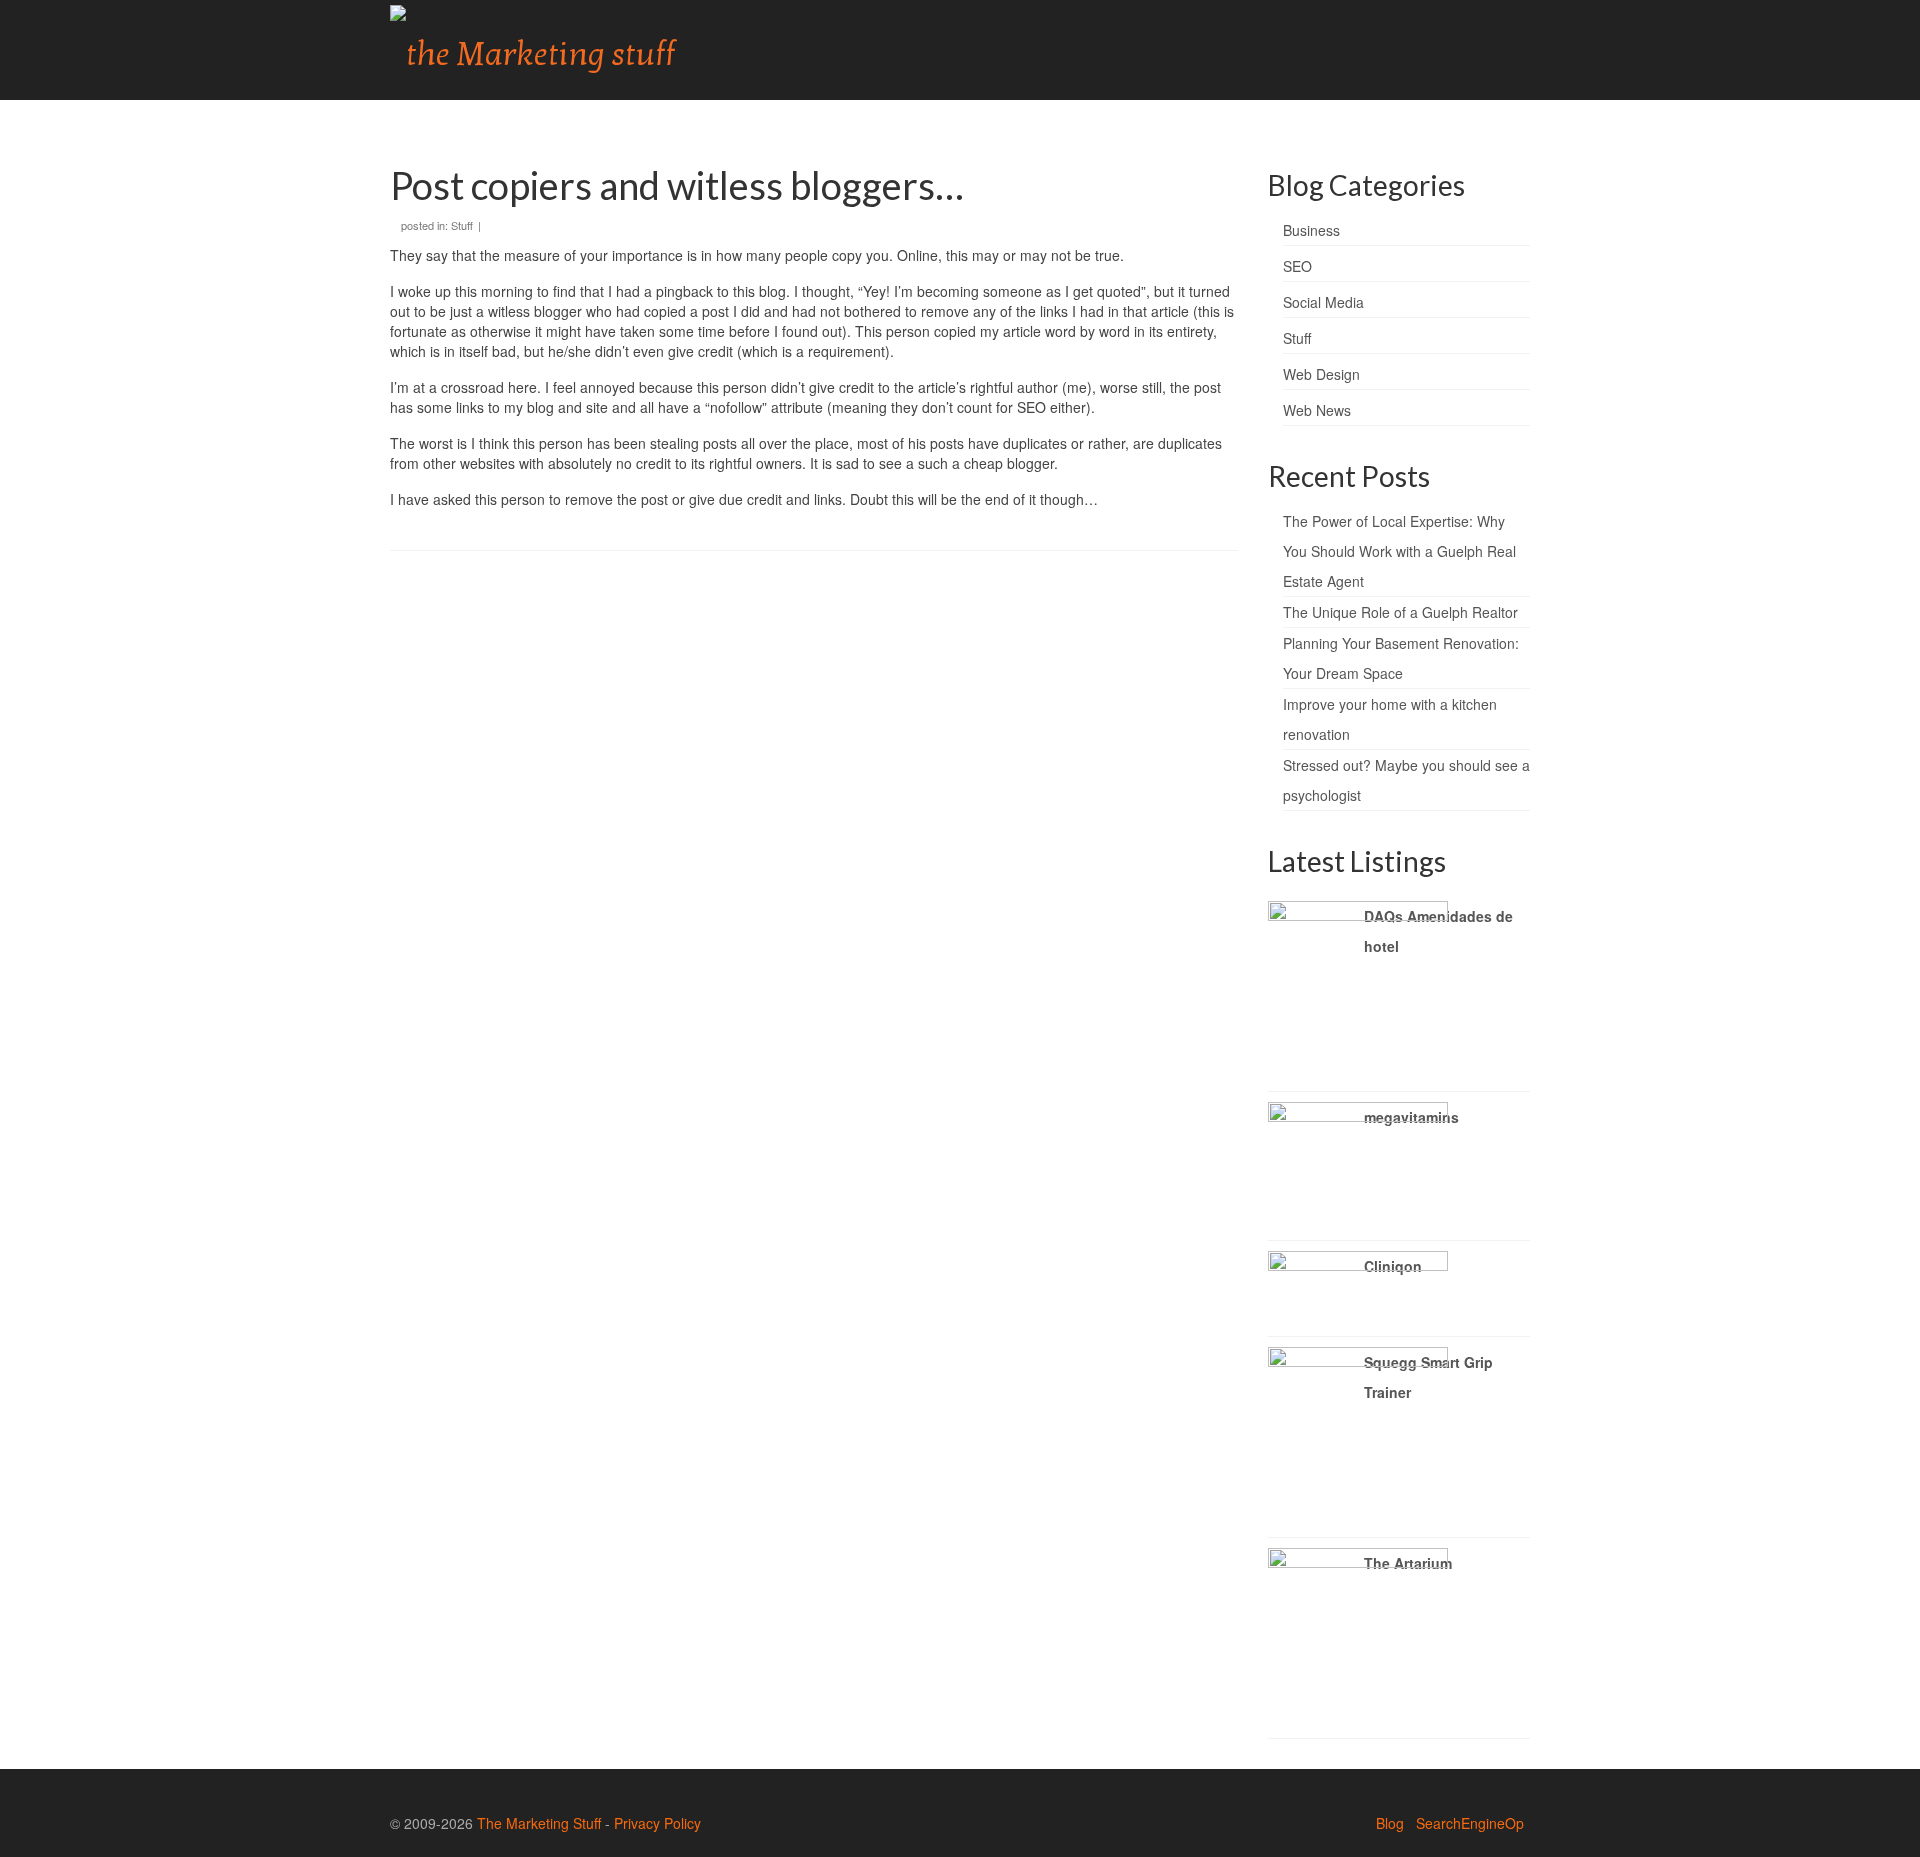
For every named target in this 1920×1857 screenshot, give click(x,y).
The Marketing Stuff (539, 1823)
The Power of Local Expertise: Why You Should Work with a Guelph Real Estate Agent (1399, 551)
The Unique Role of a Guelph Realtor (1400, 612)
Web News (1317, 410)
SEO (1297, 266)
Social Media (1323, 302)
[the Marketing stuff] (570, 50)
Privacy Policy (657, 1823)
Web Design (1321, 374)
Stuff (462, 225)
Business (1311, 230)
